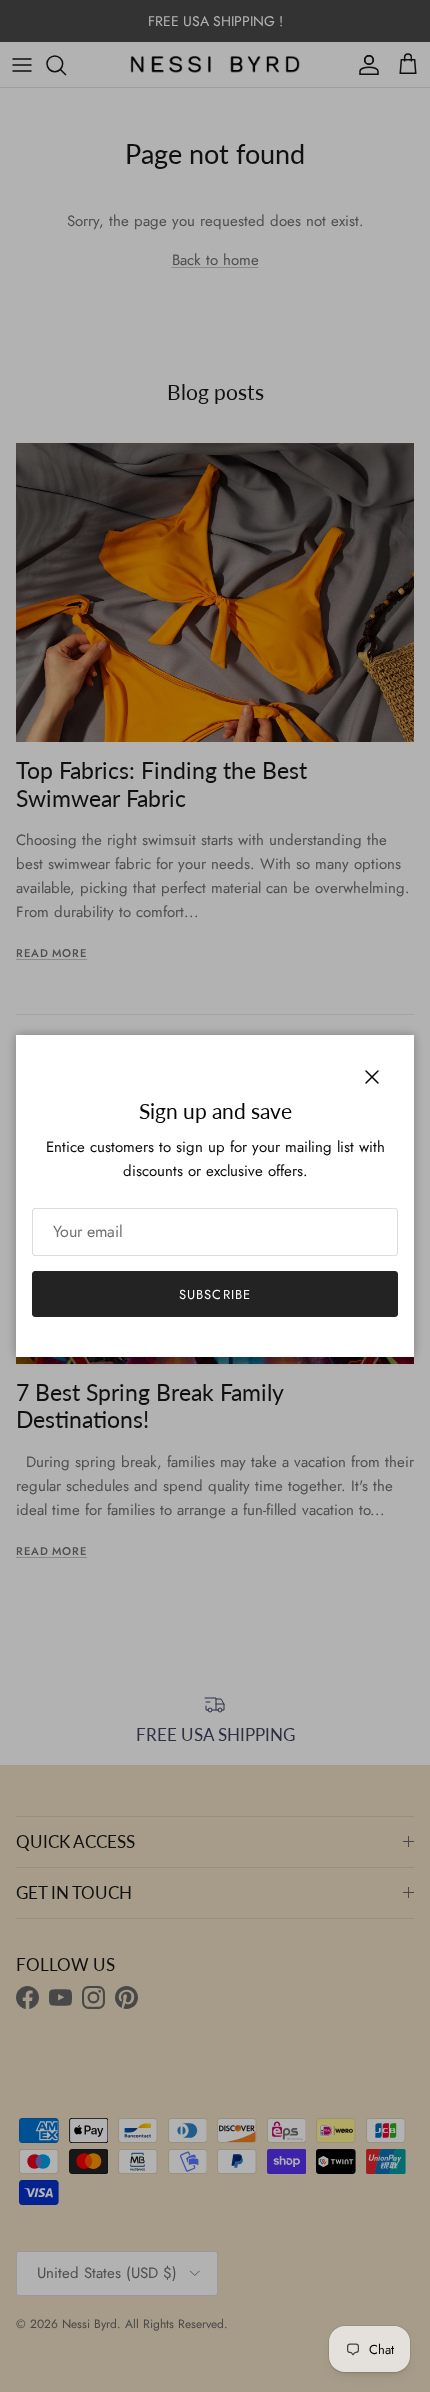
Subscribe (214, 1294)
